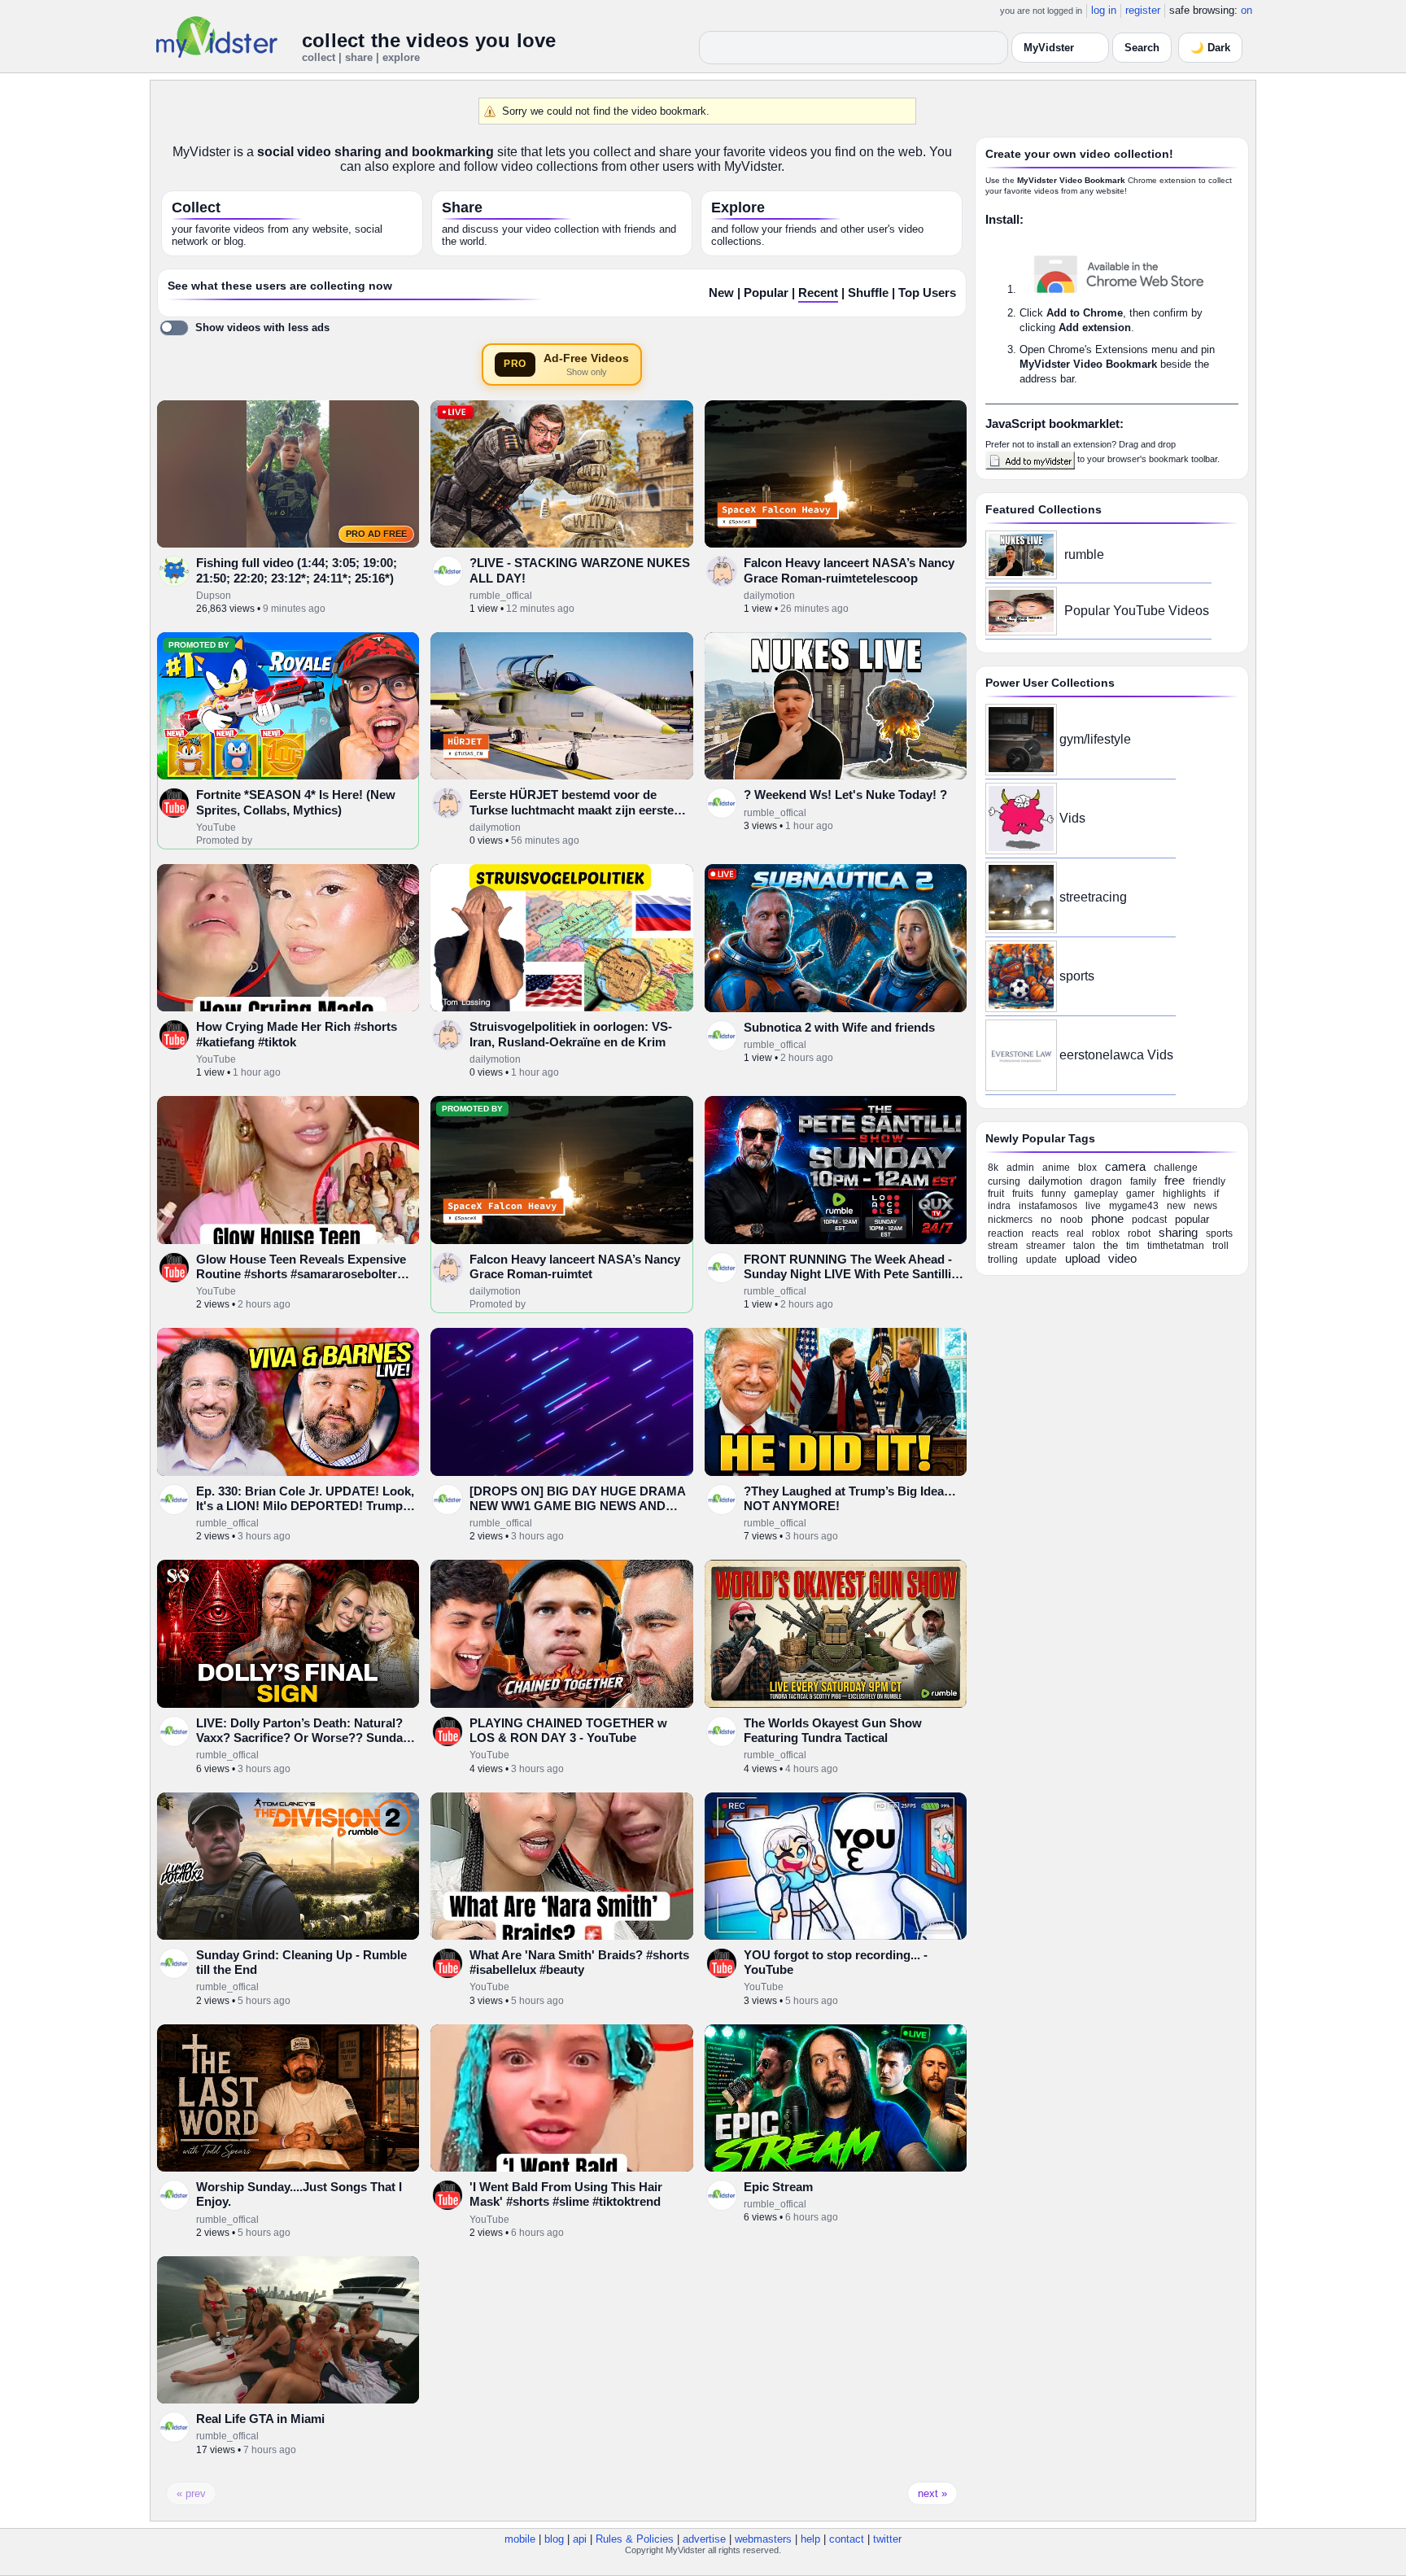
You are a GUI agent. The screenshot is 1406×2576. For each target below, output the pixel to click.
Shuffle (868, 293)
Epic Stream (778, 2187)
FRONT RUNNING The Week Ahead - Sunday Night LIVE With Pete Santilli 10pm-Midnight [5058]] (848, 1274)
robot (1139, 1233)
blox (1087, 1168)
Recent (818, 293)
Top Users (927, 293)
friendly (1209, 1181)
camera (1125, 1166)
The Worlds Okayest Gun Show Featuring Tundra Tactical (833, 1730)
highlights (1184, 1194)
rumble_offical (501, 596)
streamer (1046, 1246)
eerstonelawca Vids (1116, 1055)
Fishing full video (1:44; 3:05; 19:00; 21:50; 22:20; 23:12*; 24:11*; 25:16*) (297, 570)
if (1216, 1194)
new (1176, 1206)
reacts (1045, 1233)
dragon (1106, 1181)
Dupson (214, 596)
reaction (1006, 1233)
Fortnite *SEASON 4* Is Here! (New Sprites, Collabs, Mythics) (296, 802)
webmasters (763, 2539)
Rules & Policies (635, 2539)
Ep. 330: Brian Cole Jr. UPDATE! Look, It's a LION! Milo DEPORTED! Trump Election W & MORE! (305, 1506)
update (1041, 1260)
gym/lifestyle (1095, 739)
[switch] (245, 328)
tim (1133, 1246)
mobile (520, 2539)
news (1205, 1206)
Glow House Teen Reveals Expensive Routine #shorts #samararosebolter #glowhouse (301, 1274)
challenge (1176, 1168)
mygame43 (1134, 1206)
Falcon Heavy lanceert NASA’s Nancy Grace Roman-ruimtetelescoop (849, 570)
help (810, 2539)
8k (993, 1168)
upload (1083, 1258)
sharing (1178, 1232)
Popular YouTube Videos (1137, 611)
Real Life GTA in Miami (260, 2419)
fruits (1023, 1194)
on (1247, 10)
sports (1077, 976)
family (1143, 1181)
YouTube (216, 827)
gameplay (1096, 1194)
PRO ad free (376, 534)
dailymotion (769, 596)
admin (1020, 1168)
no (1046, 1220)
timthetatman (1176, 1246)
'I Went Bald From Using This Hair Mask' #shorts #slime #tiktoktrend (566, 2194)
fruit (996, 1194)
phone (1107, 1218)
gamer (1140, 1194)
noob (1072, 1220)
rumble (1084, 554)
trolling (1003, 1260)
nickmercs (1010, 1220)
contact (847, 2539)
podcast (1149, 1220)
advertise (704, 2539)
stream (1003, 1246)
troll (1220, 1246)
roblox (1106, 1233)
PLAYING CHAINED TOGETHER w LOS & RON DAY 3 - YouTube (568, 1730)
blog (554, 2539)
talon (1084, 1246)
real (1075, 1233)
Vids (1072, 818)
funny (1054, 1194)
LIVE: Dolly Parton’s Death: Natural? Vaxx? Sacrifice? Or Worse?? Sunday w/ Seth (303, 1738)
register (1143, 10)
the (1111, 1245)
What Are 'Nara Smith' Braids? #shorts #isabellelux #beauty (579, 1962)
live (1093, 1206)
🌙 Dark (1210, 48)
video (1122, 1258)
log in (1104, 10)
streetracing (1093, 897)
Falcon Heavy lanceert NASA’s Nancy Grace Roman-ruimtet (575, 1266)
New (721, 293)
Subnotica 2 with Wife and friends (839, 1027)
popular (1192, 1219)
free (1175, 1180)
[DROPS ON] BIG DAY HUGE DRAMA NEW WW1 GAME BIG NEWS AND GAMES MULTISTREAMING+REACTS (578, 1506)
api (580, 2539)
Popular (766, 293)
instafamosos (1048, 1206)
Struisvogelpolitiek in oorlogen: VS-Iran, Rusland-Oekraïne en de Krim (571, 1034)
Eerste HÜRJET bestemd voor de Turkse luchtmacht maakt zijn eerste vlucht (572, 810)
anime (1056, 1168)
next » (932, 2493)
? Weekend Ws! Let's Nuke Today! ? (845, 795)
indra (999, 1206)
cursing (1004, 1181)
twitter (887, 2539)
